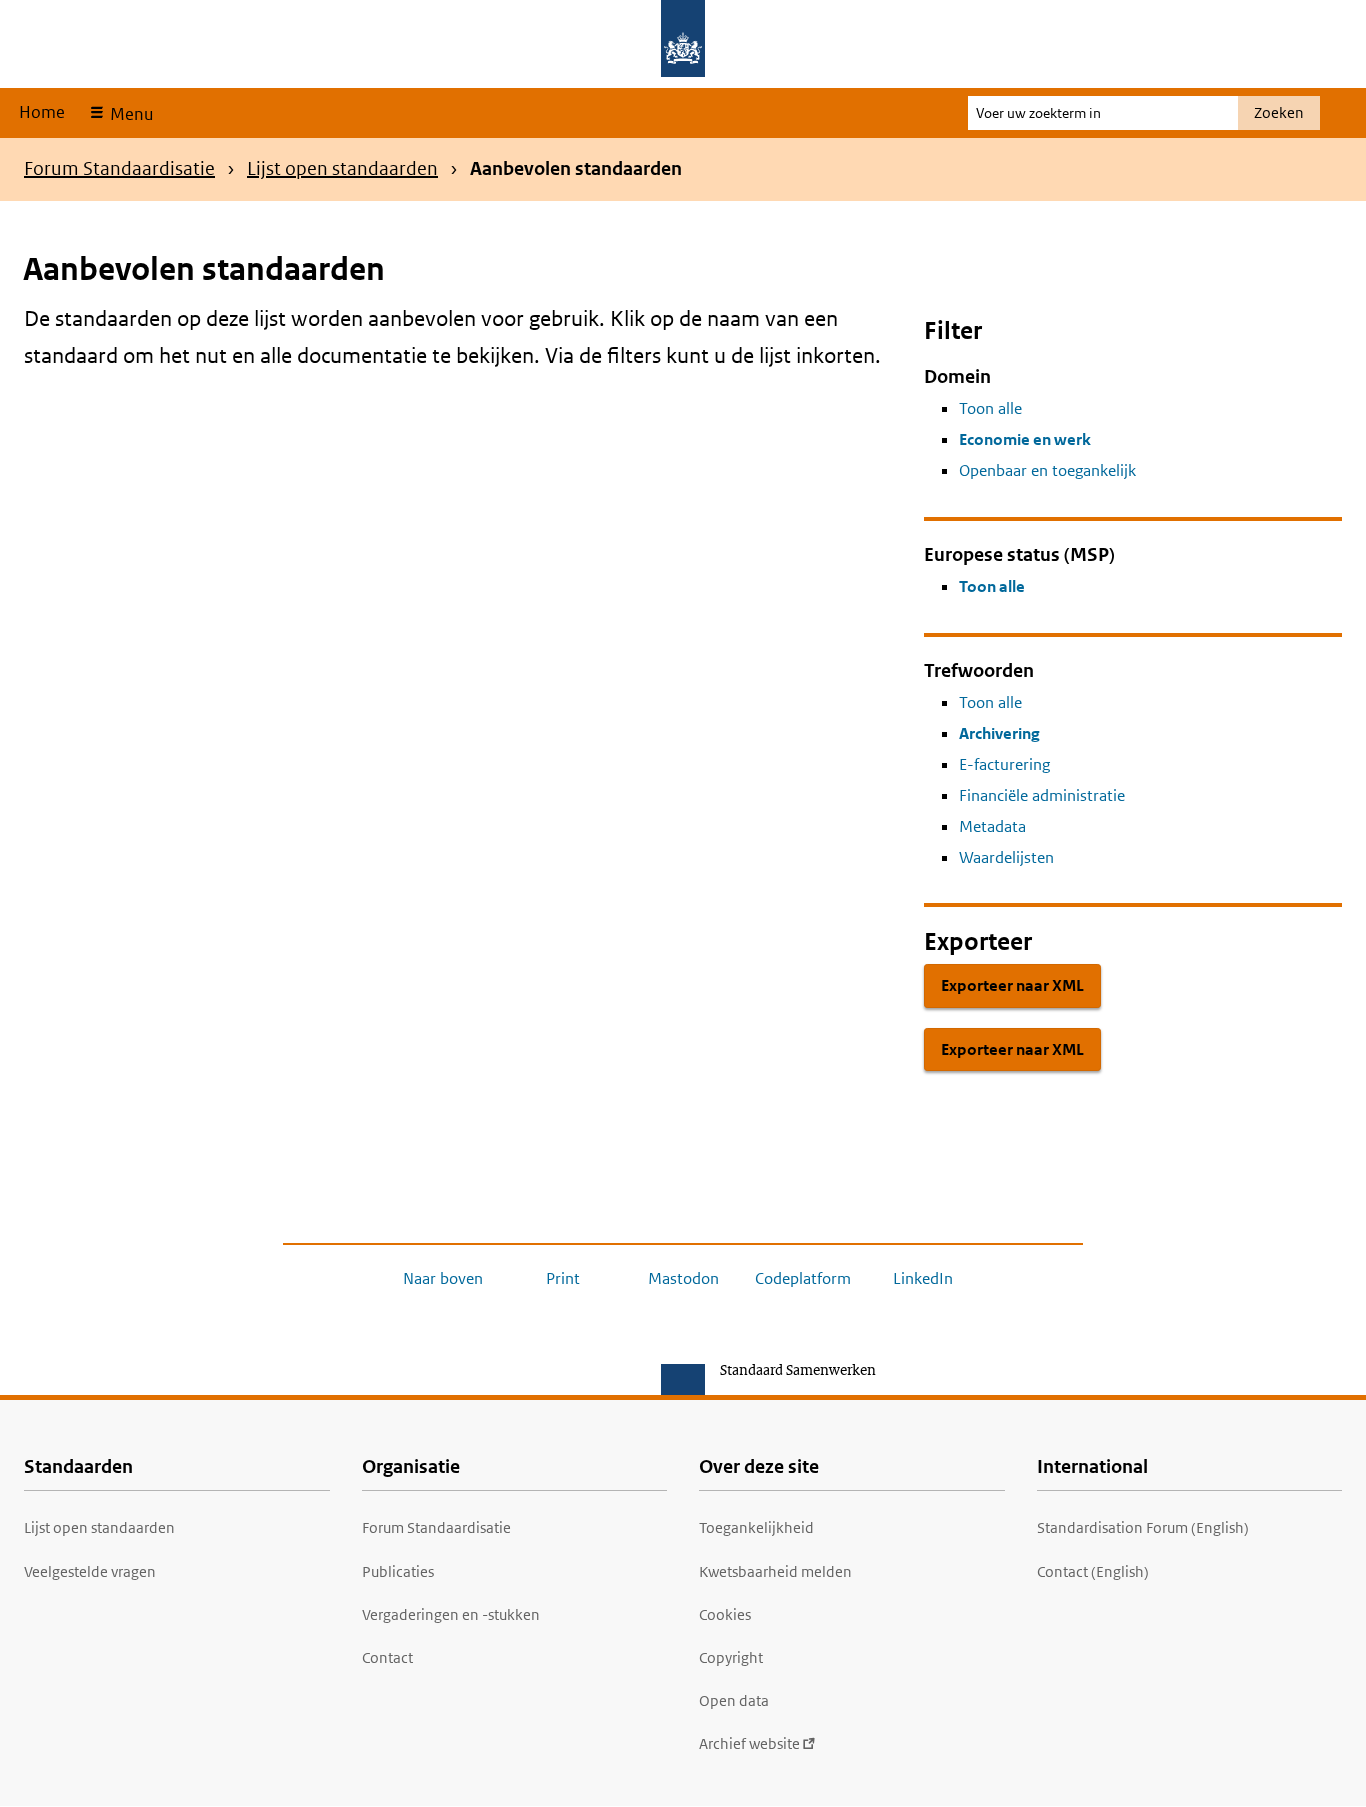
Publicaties (398, 1571)
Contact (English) (1093, 1571)
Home (42, 112)
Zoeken (1279, 112)
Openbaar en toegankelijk (1047, 470)
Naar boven (443, 1278)
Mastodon (683, 1278)
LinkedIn (923, 1278)
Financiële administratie (1042, 795)
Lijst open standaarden (342, 168)
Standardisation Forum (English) (1143, 1527)
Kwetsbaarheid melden (775, 1571)
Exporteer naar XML (1012, 985)
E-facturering (1004, 764)
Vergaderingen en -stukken (451, 1614)
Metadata (992, 826)
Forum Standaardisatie (119, 168)
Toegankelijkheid (756, 1527)
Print (563, 1278)
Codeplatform (803, 1278)
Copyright (731, 1657)
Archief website (749, 1743)
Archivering (999, 733)
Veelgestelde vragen (90, 1571)
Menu (129, 114)
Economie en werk (1025, 439)
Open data (734, 1700)
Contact (387, 1657)
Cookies (725, 1614)
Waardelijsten (1006, 857)
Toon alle (990, 408)
